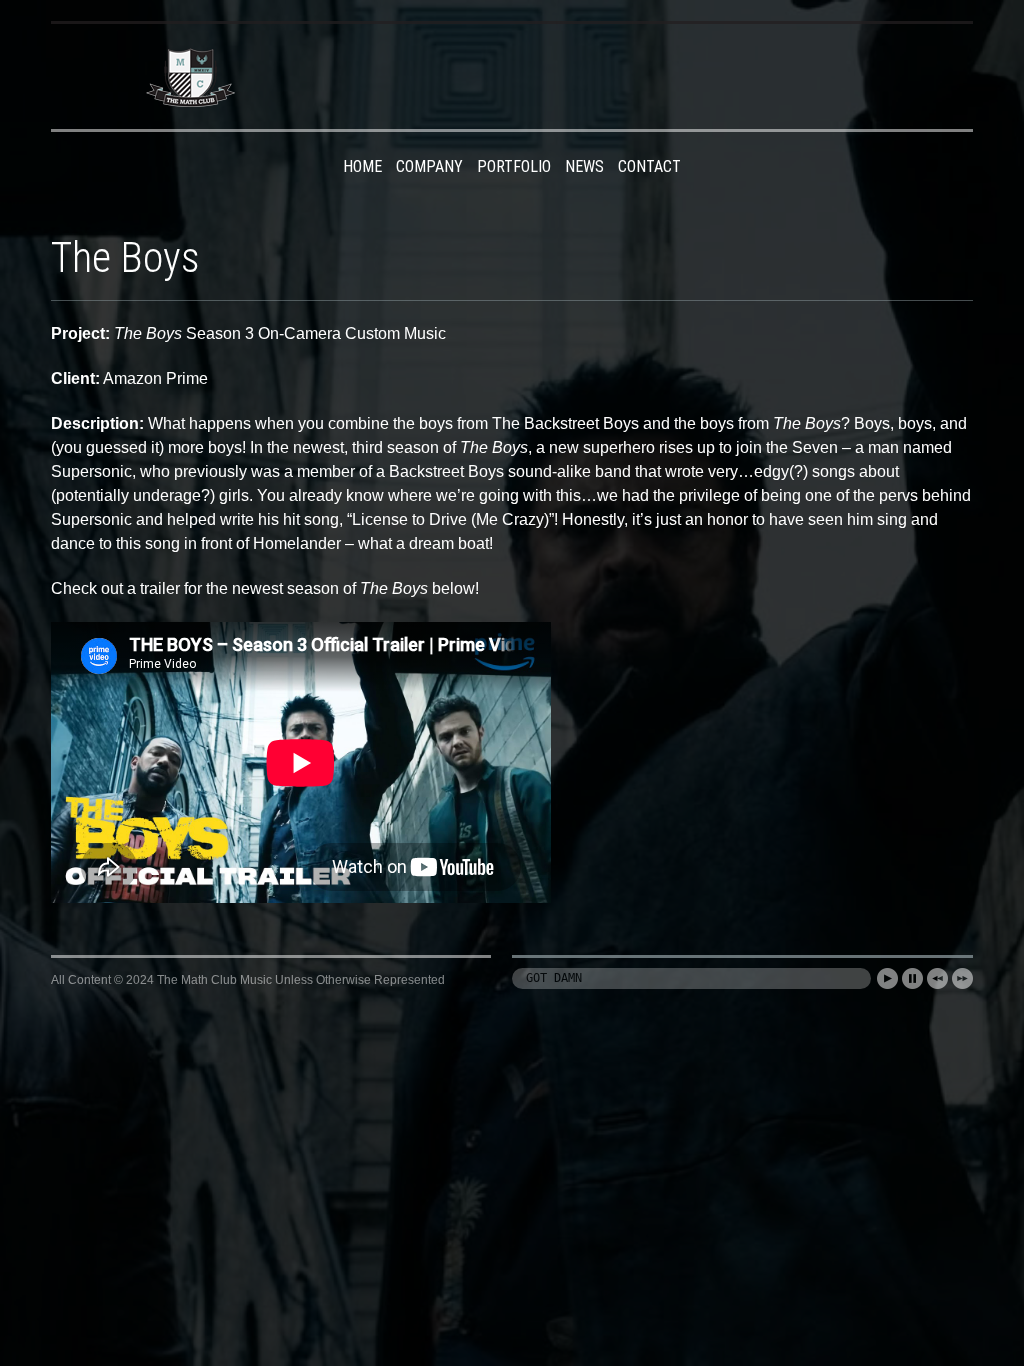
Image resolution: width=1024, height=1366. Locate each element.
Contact (649, 166)
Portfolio (514, 166)
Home (362, 166)
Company (429, 166)
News (584, 166)
